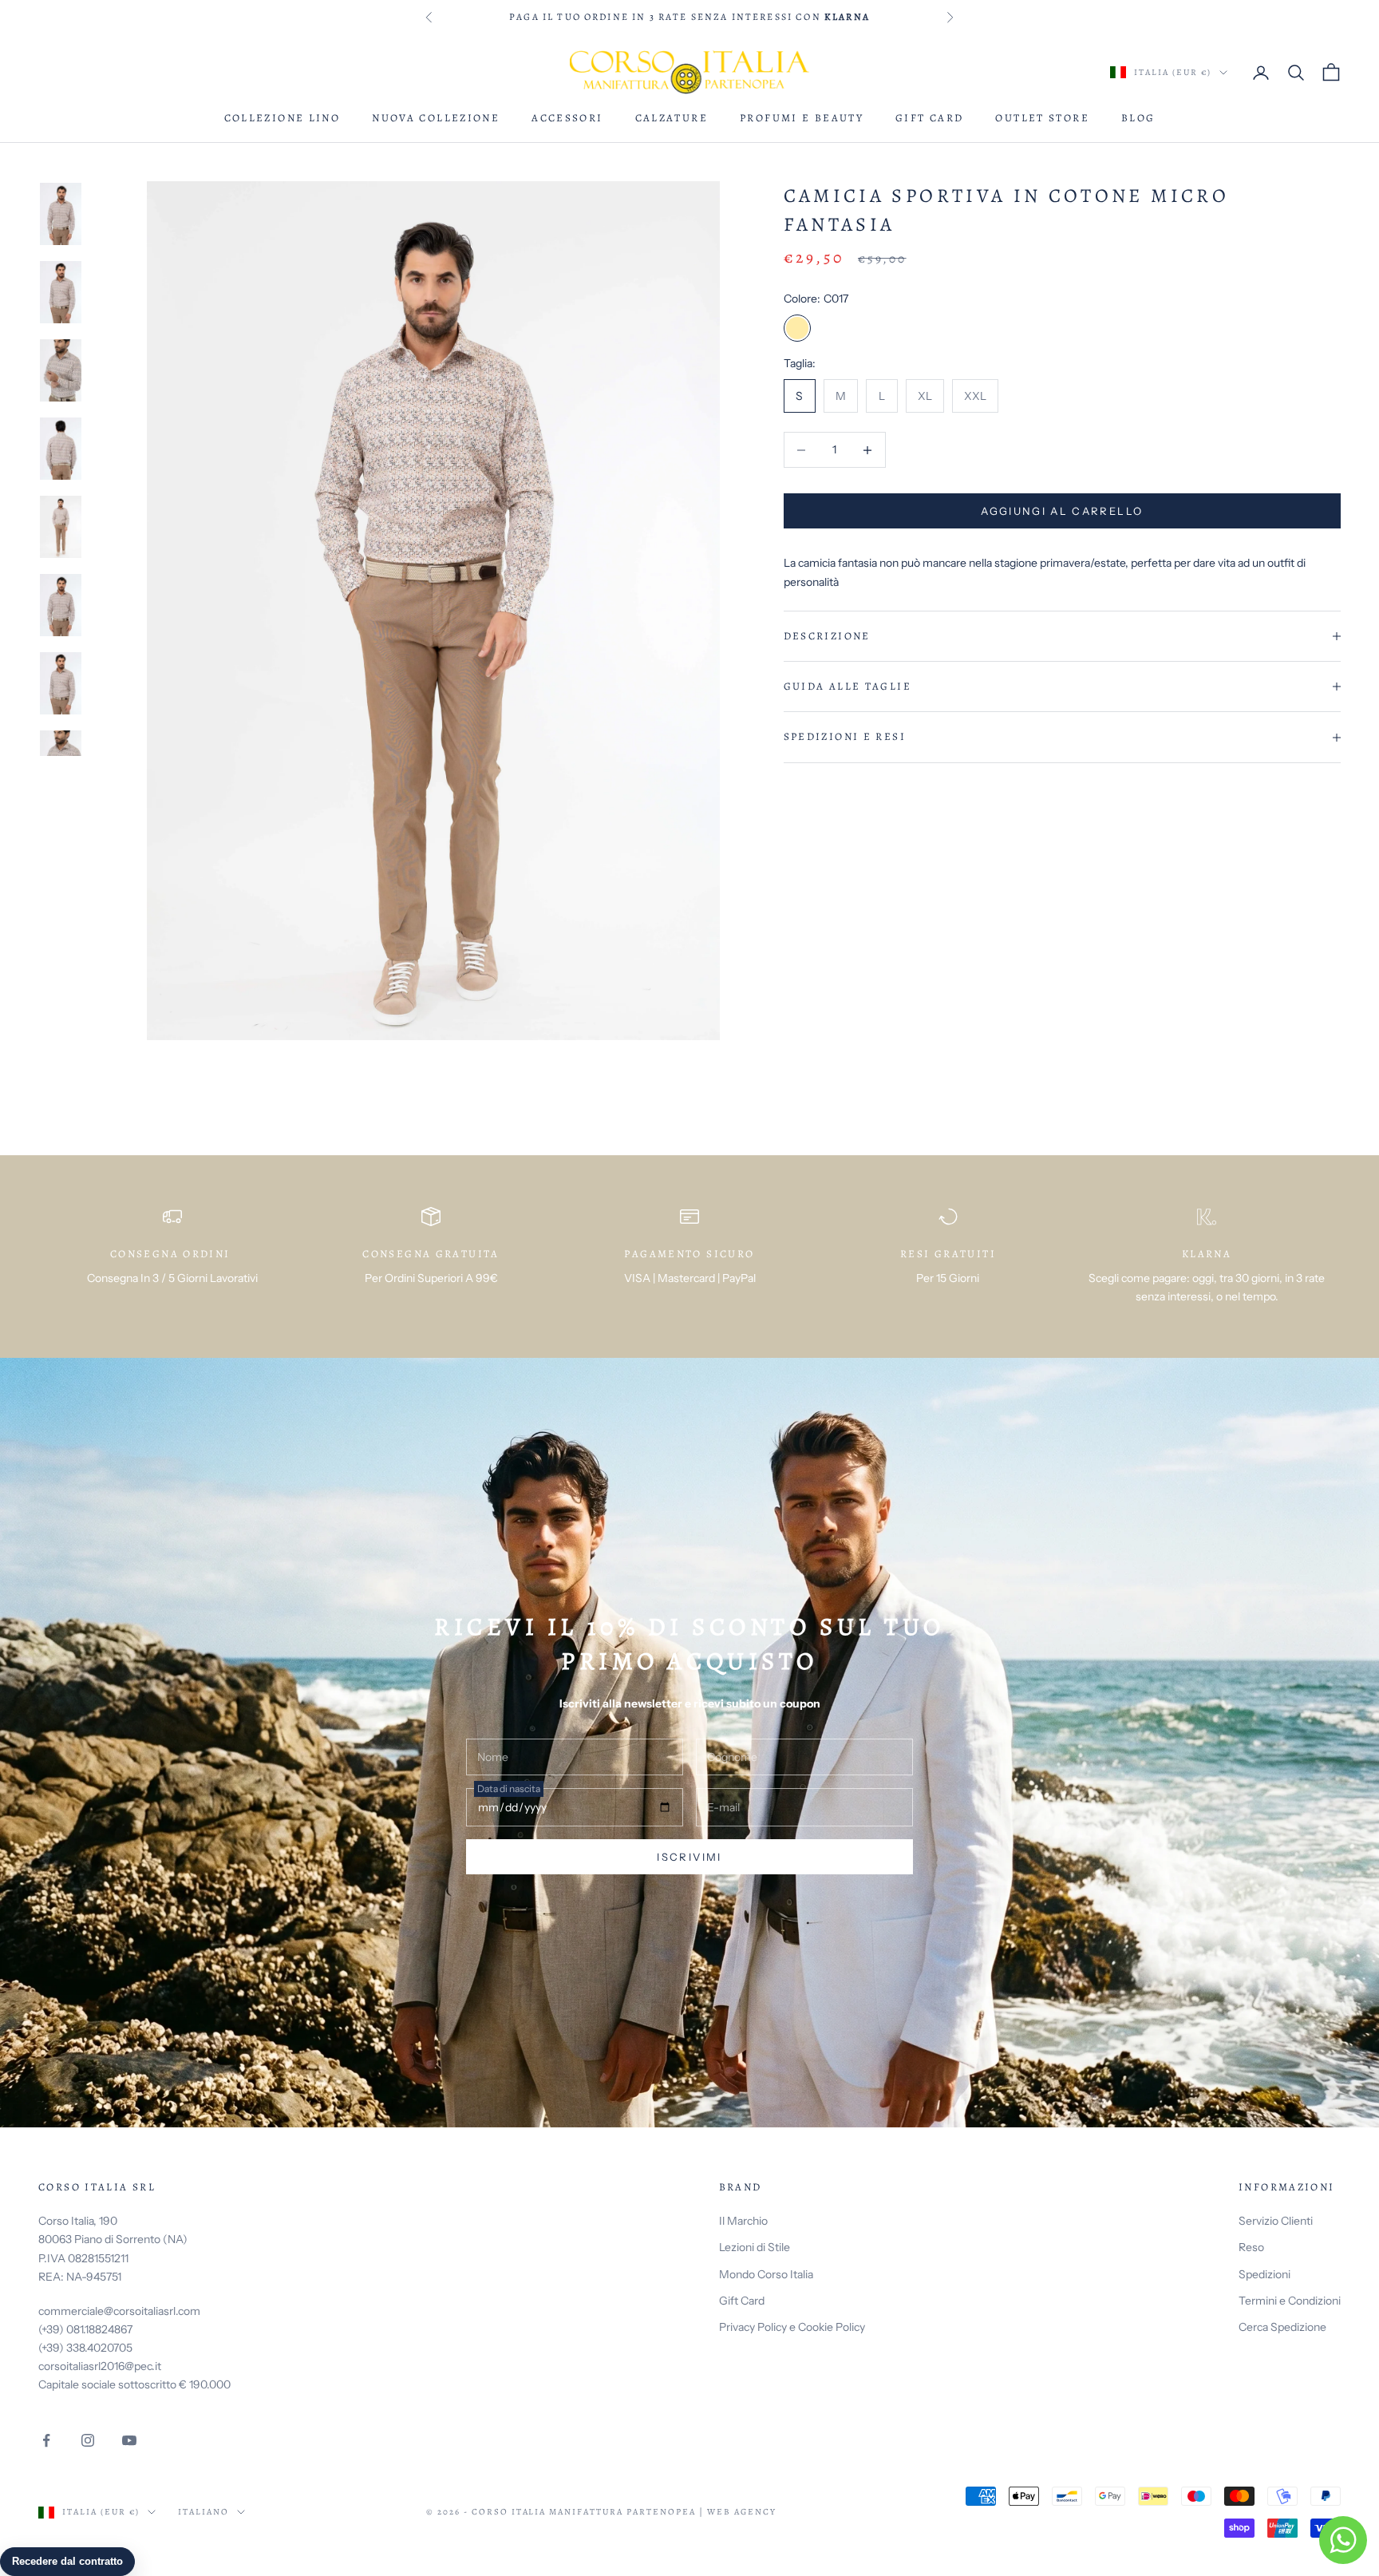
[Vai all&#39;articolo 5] (61, 527)
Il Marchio (743, 2221)
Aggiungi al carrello (1062, 511)
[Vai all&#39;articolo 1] (61, 214)
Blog (1138, 118)
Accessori (567, 118)
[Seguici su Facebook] (46, 2440)
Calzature (672, 118)
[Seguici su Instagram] (88, 2440)
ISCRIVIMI (689, 1857)
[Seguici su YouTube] (129, 2440)
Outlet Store (1042, 118)
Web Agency (742, 2512)
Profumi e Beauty (802, 118)
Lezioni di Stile (755, 2247)
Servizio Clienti (1276, 2221)
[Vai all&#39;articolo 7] (61, 683)
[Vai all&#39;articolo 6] (61, 605)
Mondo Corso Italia (766, 2274)
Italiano (203, 2512)
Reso (1251, 2247)
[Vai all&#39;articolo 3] (61, 370)
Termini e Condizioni (1290, 2301)
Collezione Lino (283, 118)
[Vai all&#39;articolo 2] (61, 292)
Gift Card (929, 118)
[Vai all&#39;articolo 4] (61, 449)
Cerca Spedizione (1282, 2327)
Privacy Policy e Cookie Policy (792, 2327)
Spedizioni (1264, 2274)
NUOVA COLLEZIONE (436, 118)
